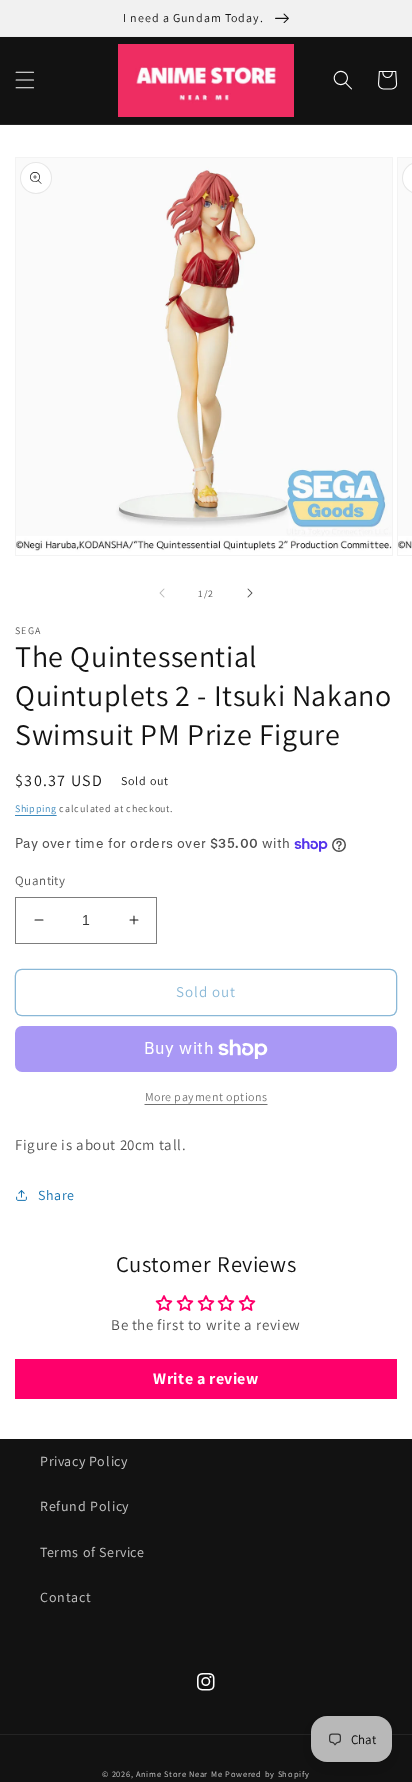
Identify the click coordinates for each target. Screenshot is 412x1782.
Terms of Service (92, 1552)
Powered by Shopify (267, 1773)
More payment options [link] (206, 1096)
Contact (65, 1597)
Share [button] (56, 1195)
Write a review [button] (205, 1378)
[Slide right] (250, 593)
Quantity (40, 880)
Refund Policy (84, 1506)
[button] (25, 80)
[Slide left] (162, 593)
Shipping (36, 808)
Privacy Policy (83, 1461)
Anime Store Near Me (179, 1773)
